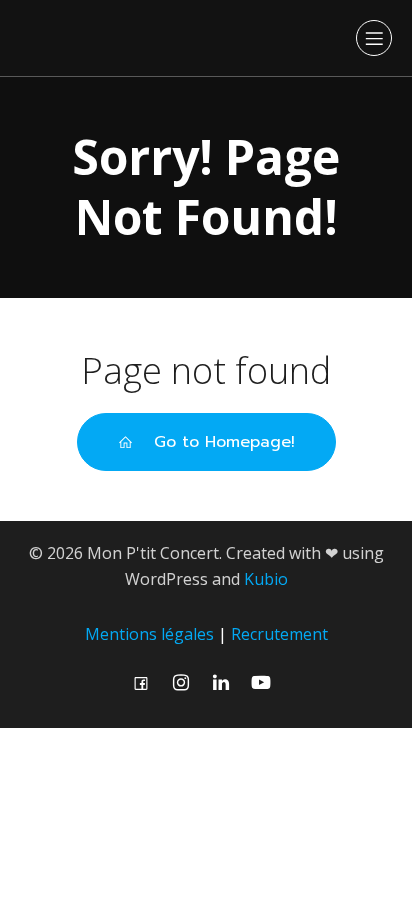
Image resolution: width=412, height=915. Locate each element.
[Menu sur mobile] (374, 38)
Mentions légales (149, 634)
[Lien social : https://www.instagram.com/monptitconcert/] (186, 683)
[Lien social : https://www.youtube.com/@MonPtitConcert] (266, 683)
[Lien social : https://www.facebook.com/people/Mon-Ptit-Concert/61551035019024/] (146, 683)
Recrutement (279, 634)
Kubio (266, 579)
